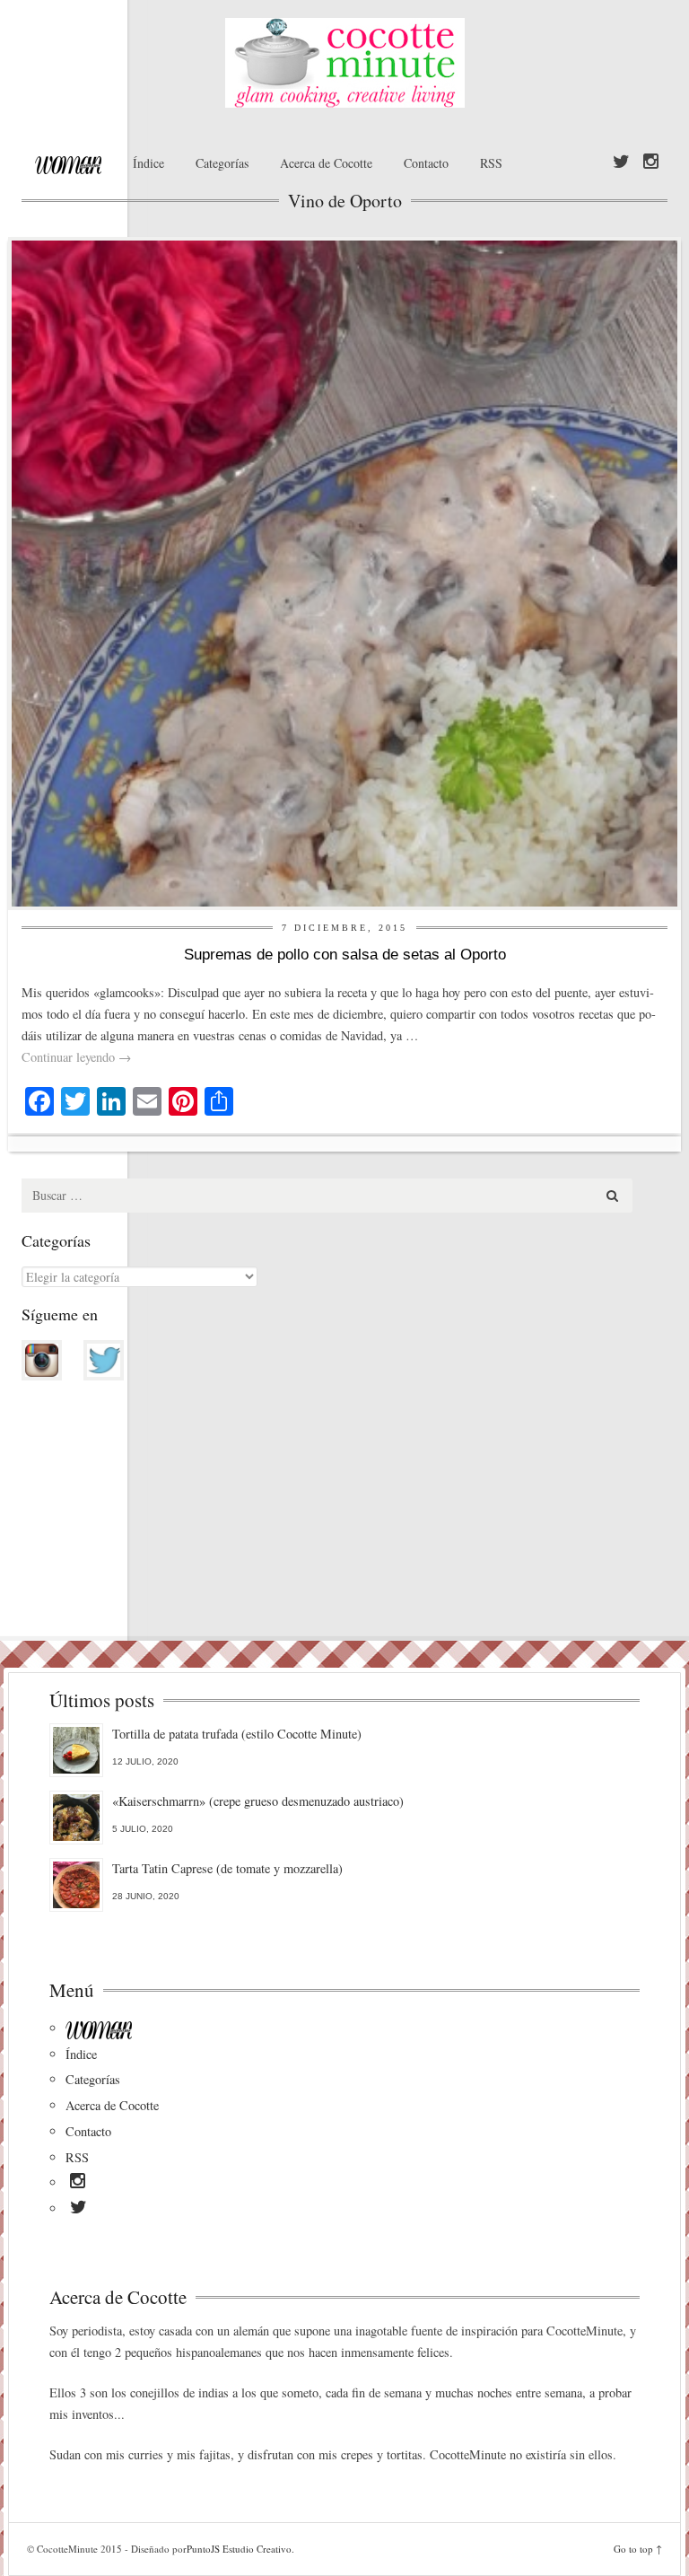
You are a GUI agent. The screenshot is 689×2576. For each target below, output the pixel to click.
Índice (148, 163)
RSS (491, 163)
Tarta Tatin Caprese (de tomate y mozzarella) (227, 1868)
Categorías (222, 163)
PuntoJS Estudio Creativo (239, 2549)
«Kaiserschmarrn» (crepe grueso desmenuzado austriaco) (258, 1801)
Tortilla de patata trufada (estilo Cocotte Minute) (237, 1734)
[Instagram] (651, 162)
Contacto (426, 163)
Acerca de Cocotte (326, 163)
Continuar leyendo (76, 1057)
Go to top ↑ (638, 2549)
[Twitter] (621, 162)
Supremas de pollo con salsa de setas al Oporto (345, 955)
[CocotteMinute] (344, 63)
